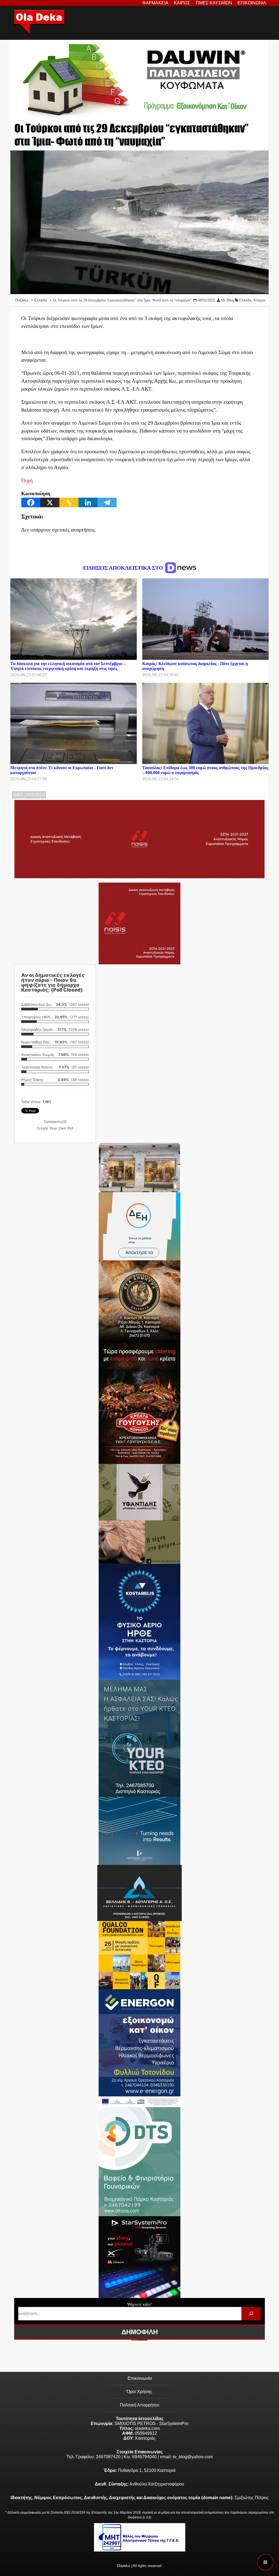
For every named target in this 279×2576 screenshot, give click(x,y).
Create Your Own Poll (55, 1128)
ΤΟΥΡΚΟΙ (35, 795)
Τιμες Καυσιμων (214, 3)
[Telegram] (107, 502)
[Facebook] (31, 502)
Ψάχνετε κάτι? (139, 2304)
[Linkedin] (88, 502)
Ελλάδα (245, 300)
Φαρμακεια (155, 3)
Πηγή (27, 480)
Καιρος (182, 3)
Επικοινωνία (140, 2378)
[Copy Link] (69, 502)
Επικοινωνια (252, 3)
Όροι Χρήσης (139, 2392)
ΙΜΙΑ (18, 795)
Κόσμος (260, 300)
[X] (50, 502)
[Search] (251, 2314)
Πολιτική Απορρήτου (140, 2405)
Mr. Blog (228, 300)
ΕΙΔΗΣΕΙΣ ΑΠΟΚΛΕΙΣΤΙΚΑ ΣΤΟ (124, 568)
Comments (55, 1122)
